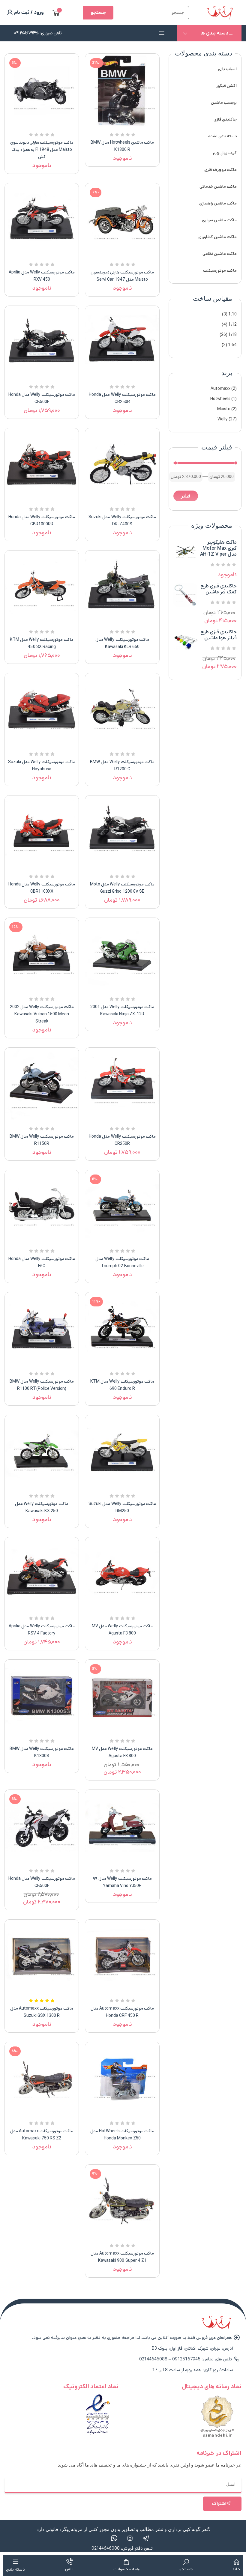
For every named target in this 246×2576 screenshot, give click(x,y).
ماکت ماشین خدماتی (218, 187)
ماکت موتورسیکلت (220, 270)
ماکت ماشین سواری (219, 220)
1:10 (232, 314)
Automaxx (220, 389)
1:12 (232, 324)
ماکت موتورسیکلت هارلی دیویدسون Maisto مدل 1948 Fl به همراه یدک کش (42, 150)
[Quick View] (130, 126)
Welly (223, 419)
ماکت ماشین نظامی (220, 254)
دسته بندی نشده (222, 136)
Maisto (224, 409)
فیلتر (186, 496)
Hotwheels (220, 399)
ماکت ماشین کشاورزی (217, 237)
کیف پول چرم (225, 153)
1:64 (232, 345)
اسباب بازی (227, 69)
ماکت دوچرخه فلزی (220, 170)
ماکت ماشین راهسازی (218, 203)
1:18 (232, 335)
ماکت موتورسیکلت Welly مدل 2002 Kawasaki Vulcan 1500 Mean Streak (42, 1014)
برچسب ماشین (224, 103)
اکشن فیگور (226, 86)
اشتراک (219, 2504)
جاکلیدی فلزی (225, 119)
